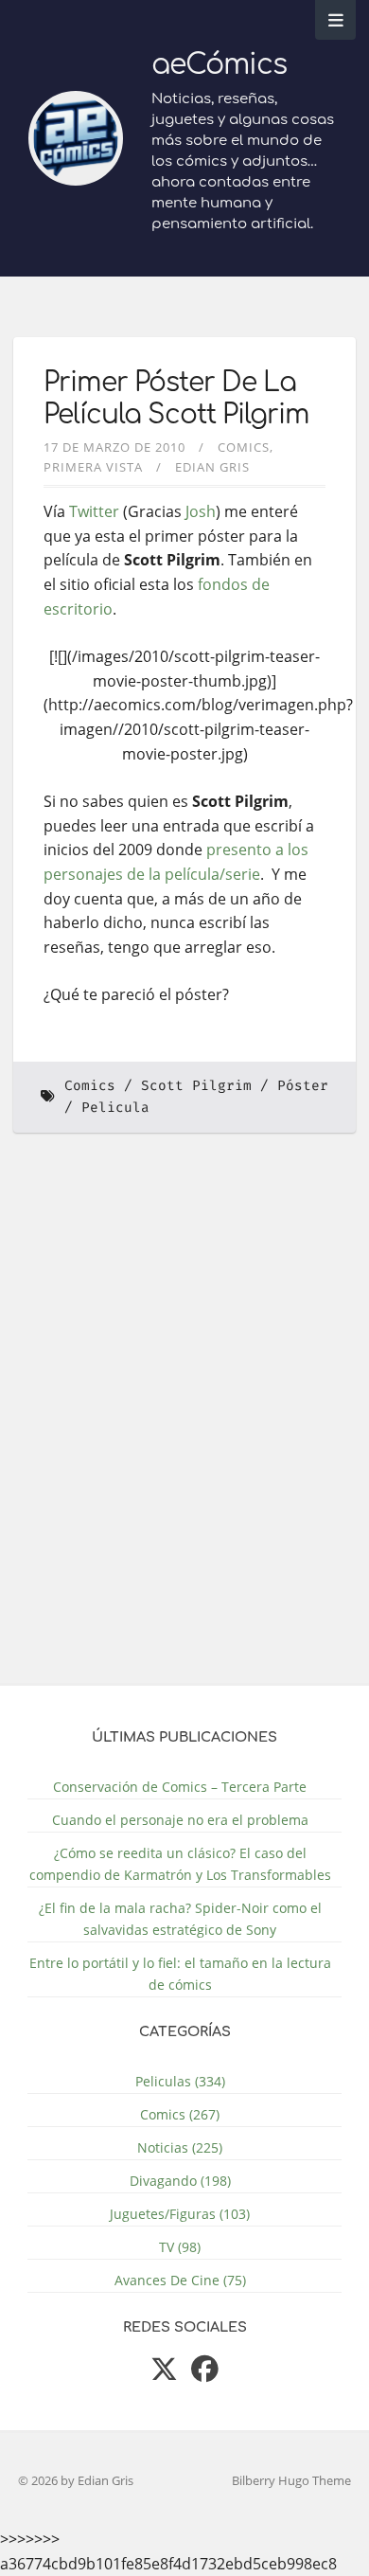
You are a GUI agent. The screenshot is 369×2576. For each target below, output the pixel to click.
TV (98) (180, 2247)
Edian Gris (212, 467)
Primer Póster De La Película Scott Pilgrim (176, 399)
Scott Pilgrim (196, 1086)
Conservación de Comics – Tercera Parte (180, 1787)
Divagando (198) (180, 2181)
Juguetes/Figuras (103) (180, 2214)
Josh (201, 511)
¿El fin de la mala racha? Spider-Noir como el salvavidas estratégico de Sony (180, 1919)
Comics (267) (180, 2114)
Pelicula (115, 1108)
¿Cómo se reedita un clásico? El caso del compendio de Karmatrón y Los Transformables (180, 1864)
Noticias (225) (180, 2147)
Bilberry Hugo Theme (291, 2480)
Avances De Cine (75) (180, 2280)
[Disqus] (184, 1421)
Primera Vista (93, 467)
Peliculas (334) (180, 2081)
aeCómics (219, 65)
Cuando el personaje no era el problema (180, 1820)
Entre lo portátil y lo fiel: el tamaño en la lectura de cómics (180, 1974)
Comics (244, 447)
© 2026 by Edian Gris (76, 2480)
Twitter (94, 511)
